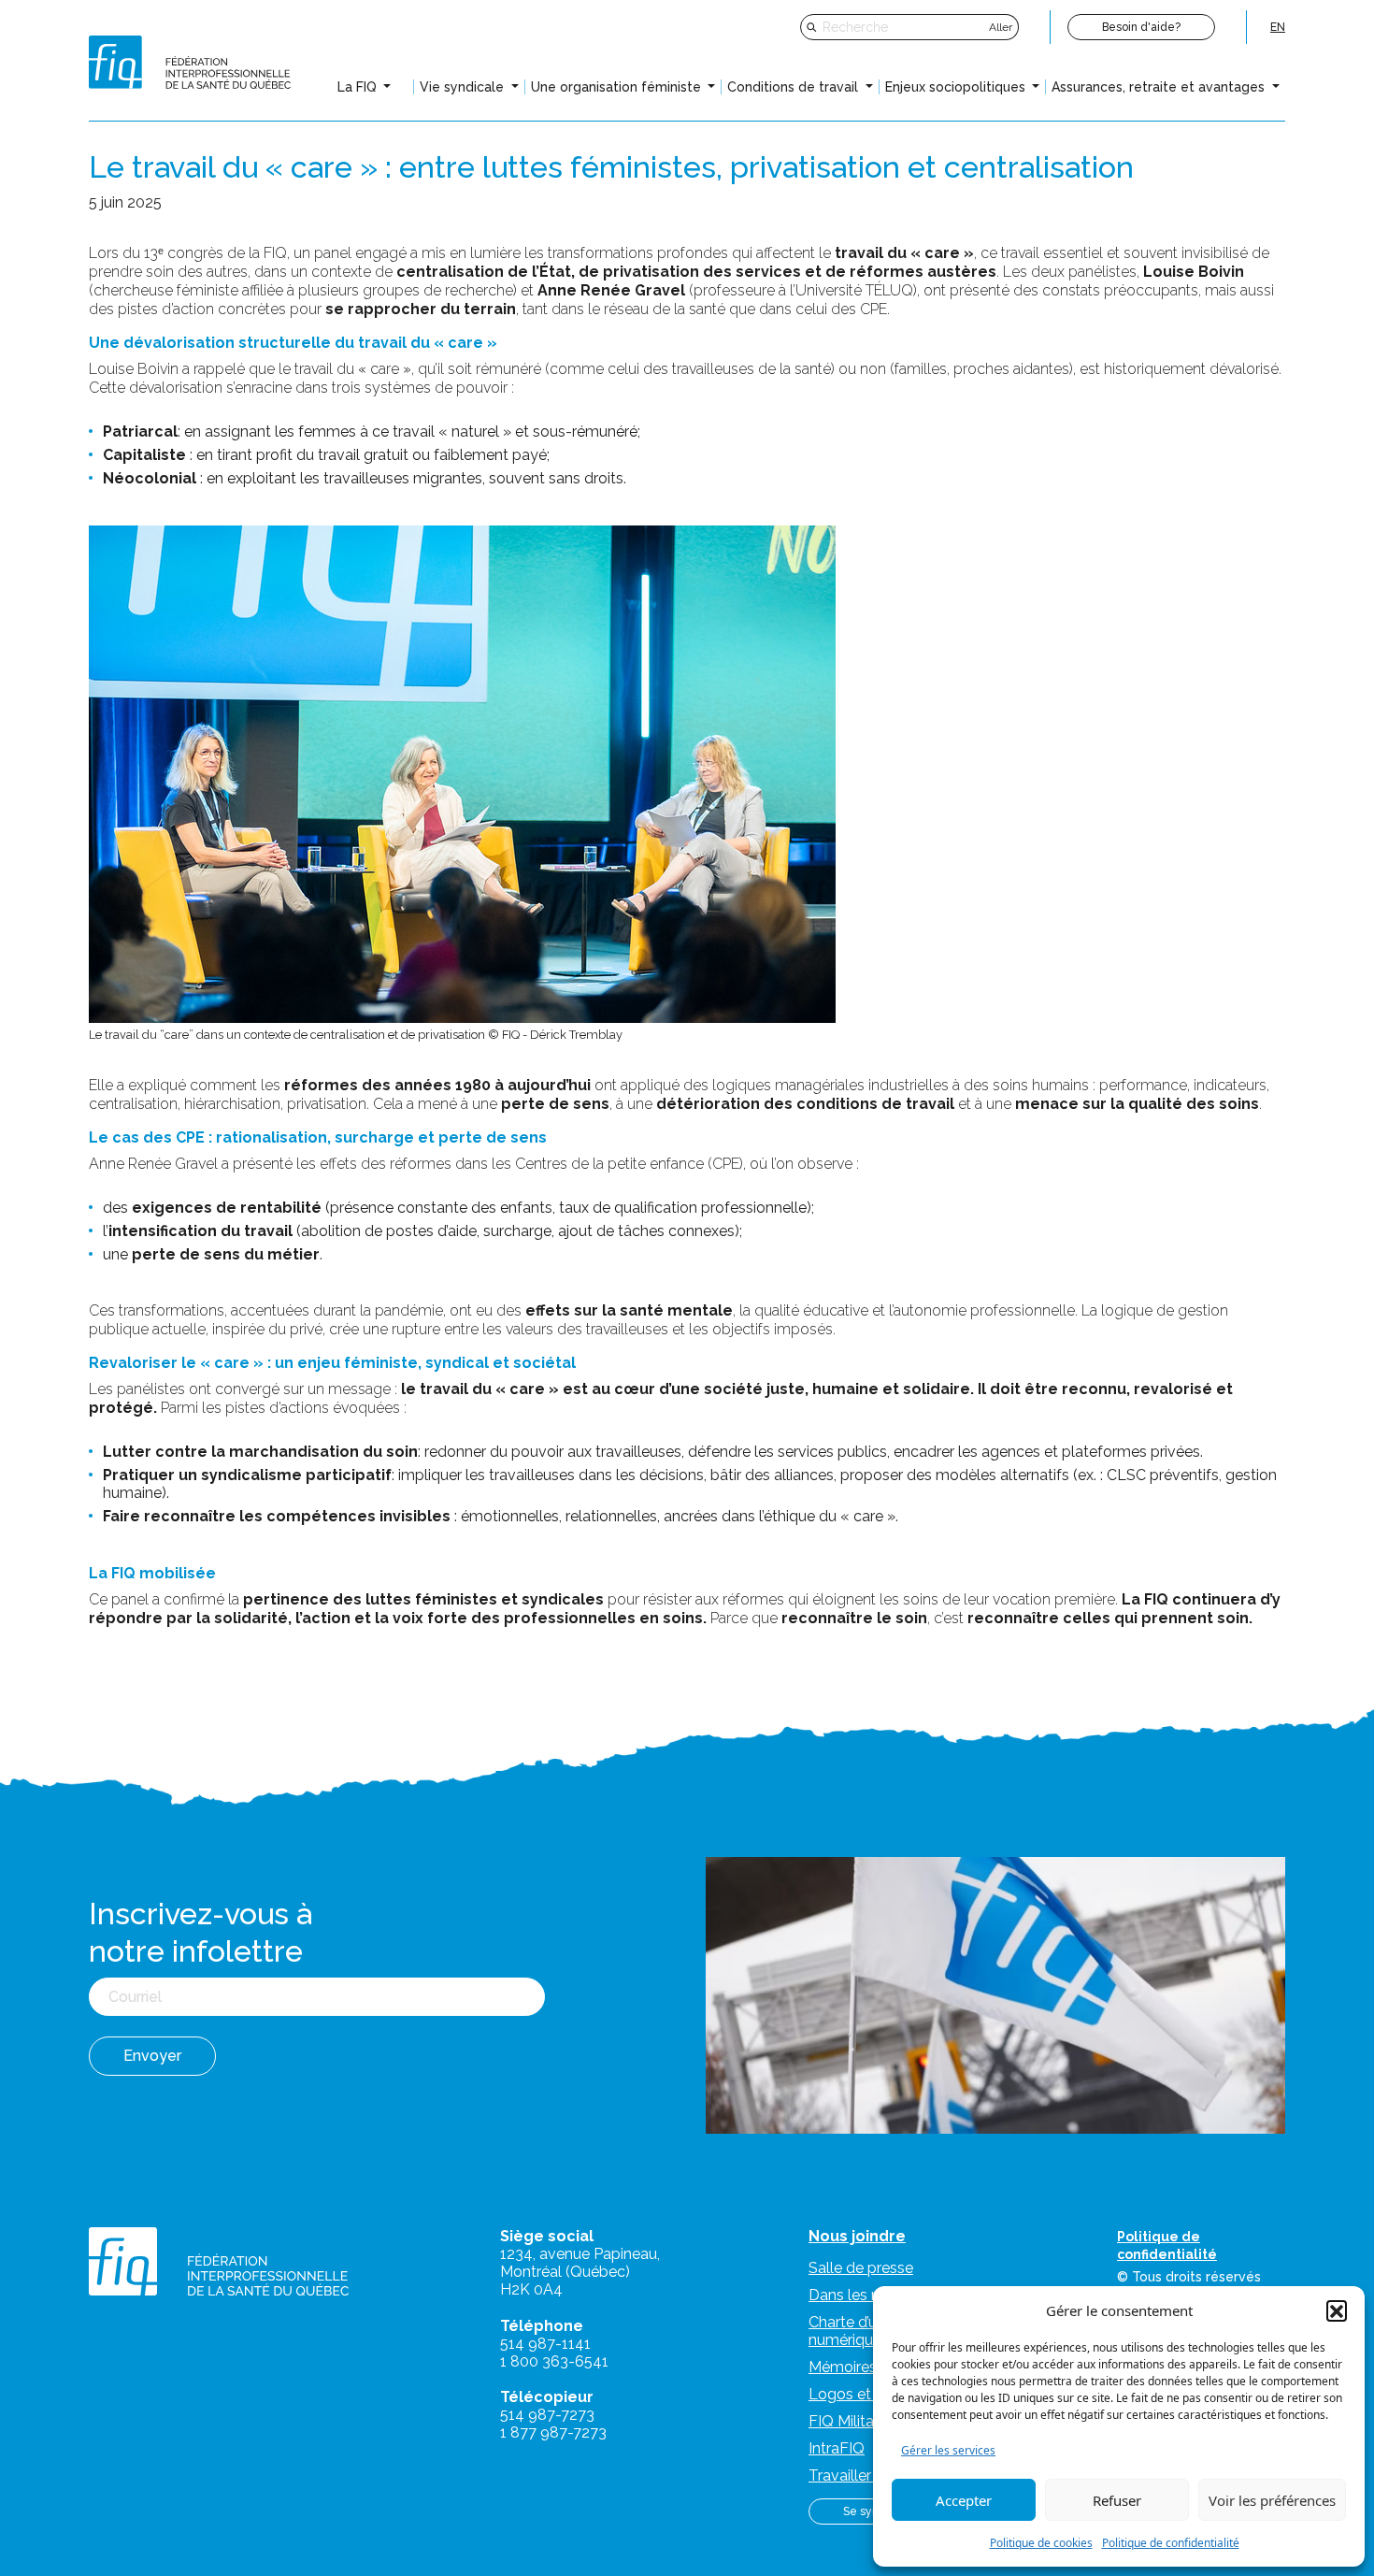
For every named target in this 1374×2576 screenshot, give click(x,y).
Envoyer (152, 2056)
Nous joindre (857, 2236)
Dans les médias (865, 2295)
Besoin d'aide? (1141, 27)
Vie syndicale (464, 87)
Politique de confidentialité (1171, 2543)
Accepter (964, 2500)
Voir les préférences (1272, 2500)
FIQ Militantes (856, 2421)
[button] (1337, 2310)
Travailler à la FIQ (868, 2475)
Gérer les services (948, 2450)
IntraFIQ (837, 2448)
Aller (1001, 27)
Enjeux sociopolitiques (957, 87)
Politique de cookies (1041, 2543)
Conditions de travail (794, 87)
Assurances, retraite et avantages (1160, 87)
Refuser (1117, 2500)
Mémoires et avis (867, 2367)
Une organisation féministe (618, 87)
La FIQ (359, 87)
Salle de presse (861, 2268)
